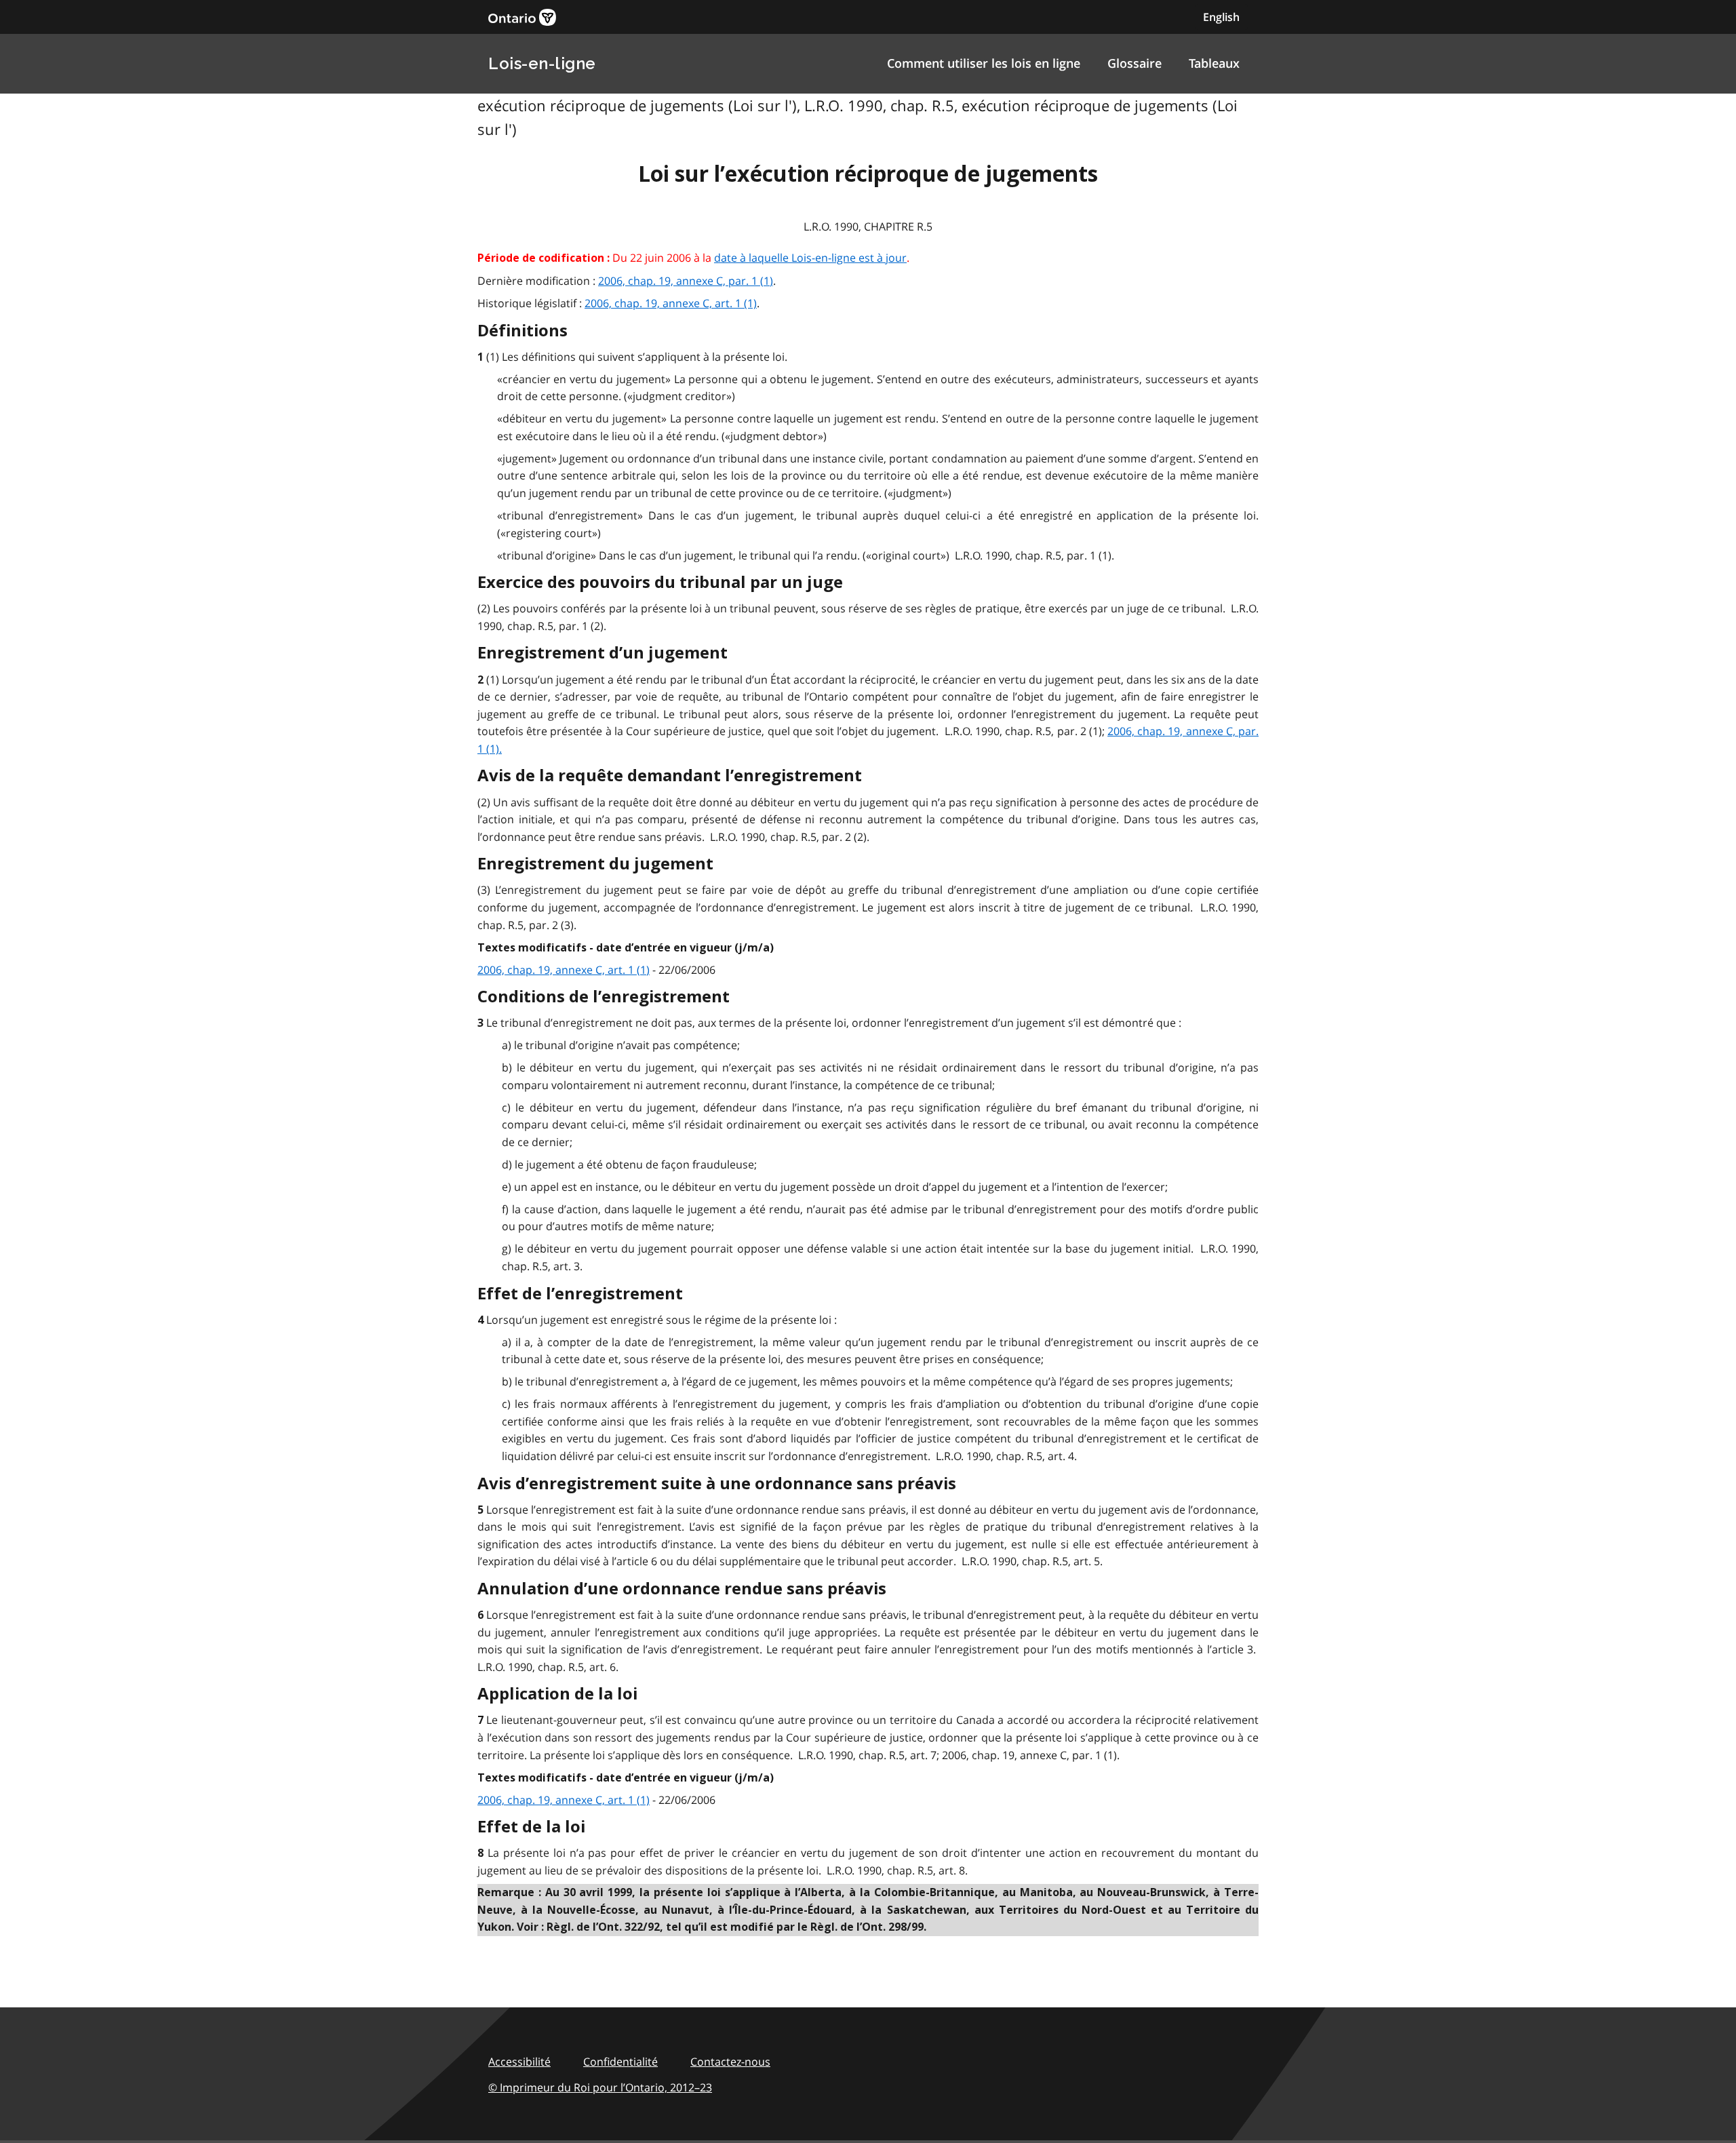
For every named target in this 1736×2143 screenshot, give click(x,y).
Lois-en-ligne (542, 63)
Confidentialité (620, 2062)
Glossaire (1135, 63)
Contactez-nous (730, 2062)
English (1221, 17)
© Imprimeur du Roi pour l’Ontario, (600, 2087)
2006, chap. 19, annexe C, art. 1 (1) (671, 303)
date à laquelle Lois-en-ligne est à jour (810, 258)
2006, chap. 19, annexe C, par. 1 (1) (686, 281)
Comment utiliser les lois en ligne (984, 63)
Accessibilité (519, 2062)
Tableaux (1214, 63)
